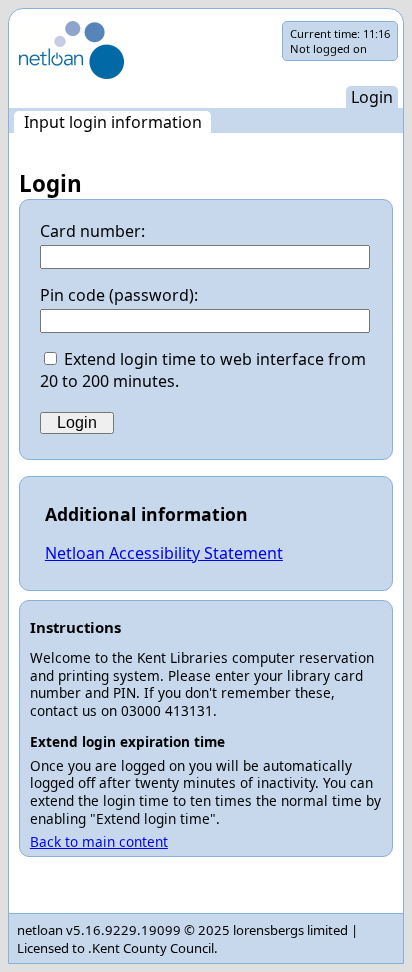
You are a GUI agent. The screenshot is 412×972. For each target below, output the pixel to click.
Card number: (92, 231)
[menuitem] (112, 122)
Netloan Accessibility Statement (164, 553)
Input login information (113, 122)
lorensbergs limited (290, 930)
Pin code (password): (119, 295)
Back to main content (99, 841)
